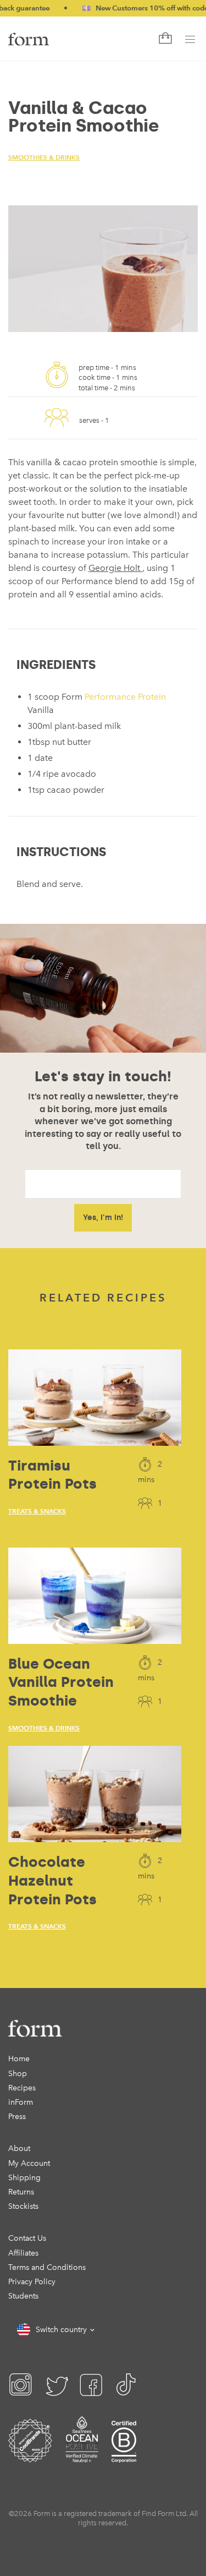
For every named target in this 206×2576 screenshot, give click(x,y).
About (19, 2149)
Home (19, 2059)
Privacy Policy (32, 2282)
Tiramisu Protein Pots (52, 1475)
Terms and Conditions (47, 2267)
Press (17, 2117)
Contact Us (27, 2238)
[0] (164, 39)
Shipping (24, 2178)
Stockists (23, 2206)
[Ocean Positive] (82, 2455)
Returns (21, 2192)
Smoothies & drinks (44, 157)
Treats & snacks (37, 1511)
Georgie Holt (115, 568)
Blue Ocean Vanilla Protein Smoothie (61, 1682)
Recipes (22, 2088)
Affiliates (23, 2253)
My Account (29, 2163)
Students (23, 2296)
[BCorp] (124, 2455)
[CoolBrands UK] (30, 2455)
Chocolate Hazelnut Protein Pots (52, 1881)
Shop (18, 2074)
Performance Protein (125, 697)
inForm (21, 2102)
